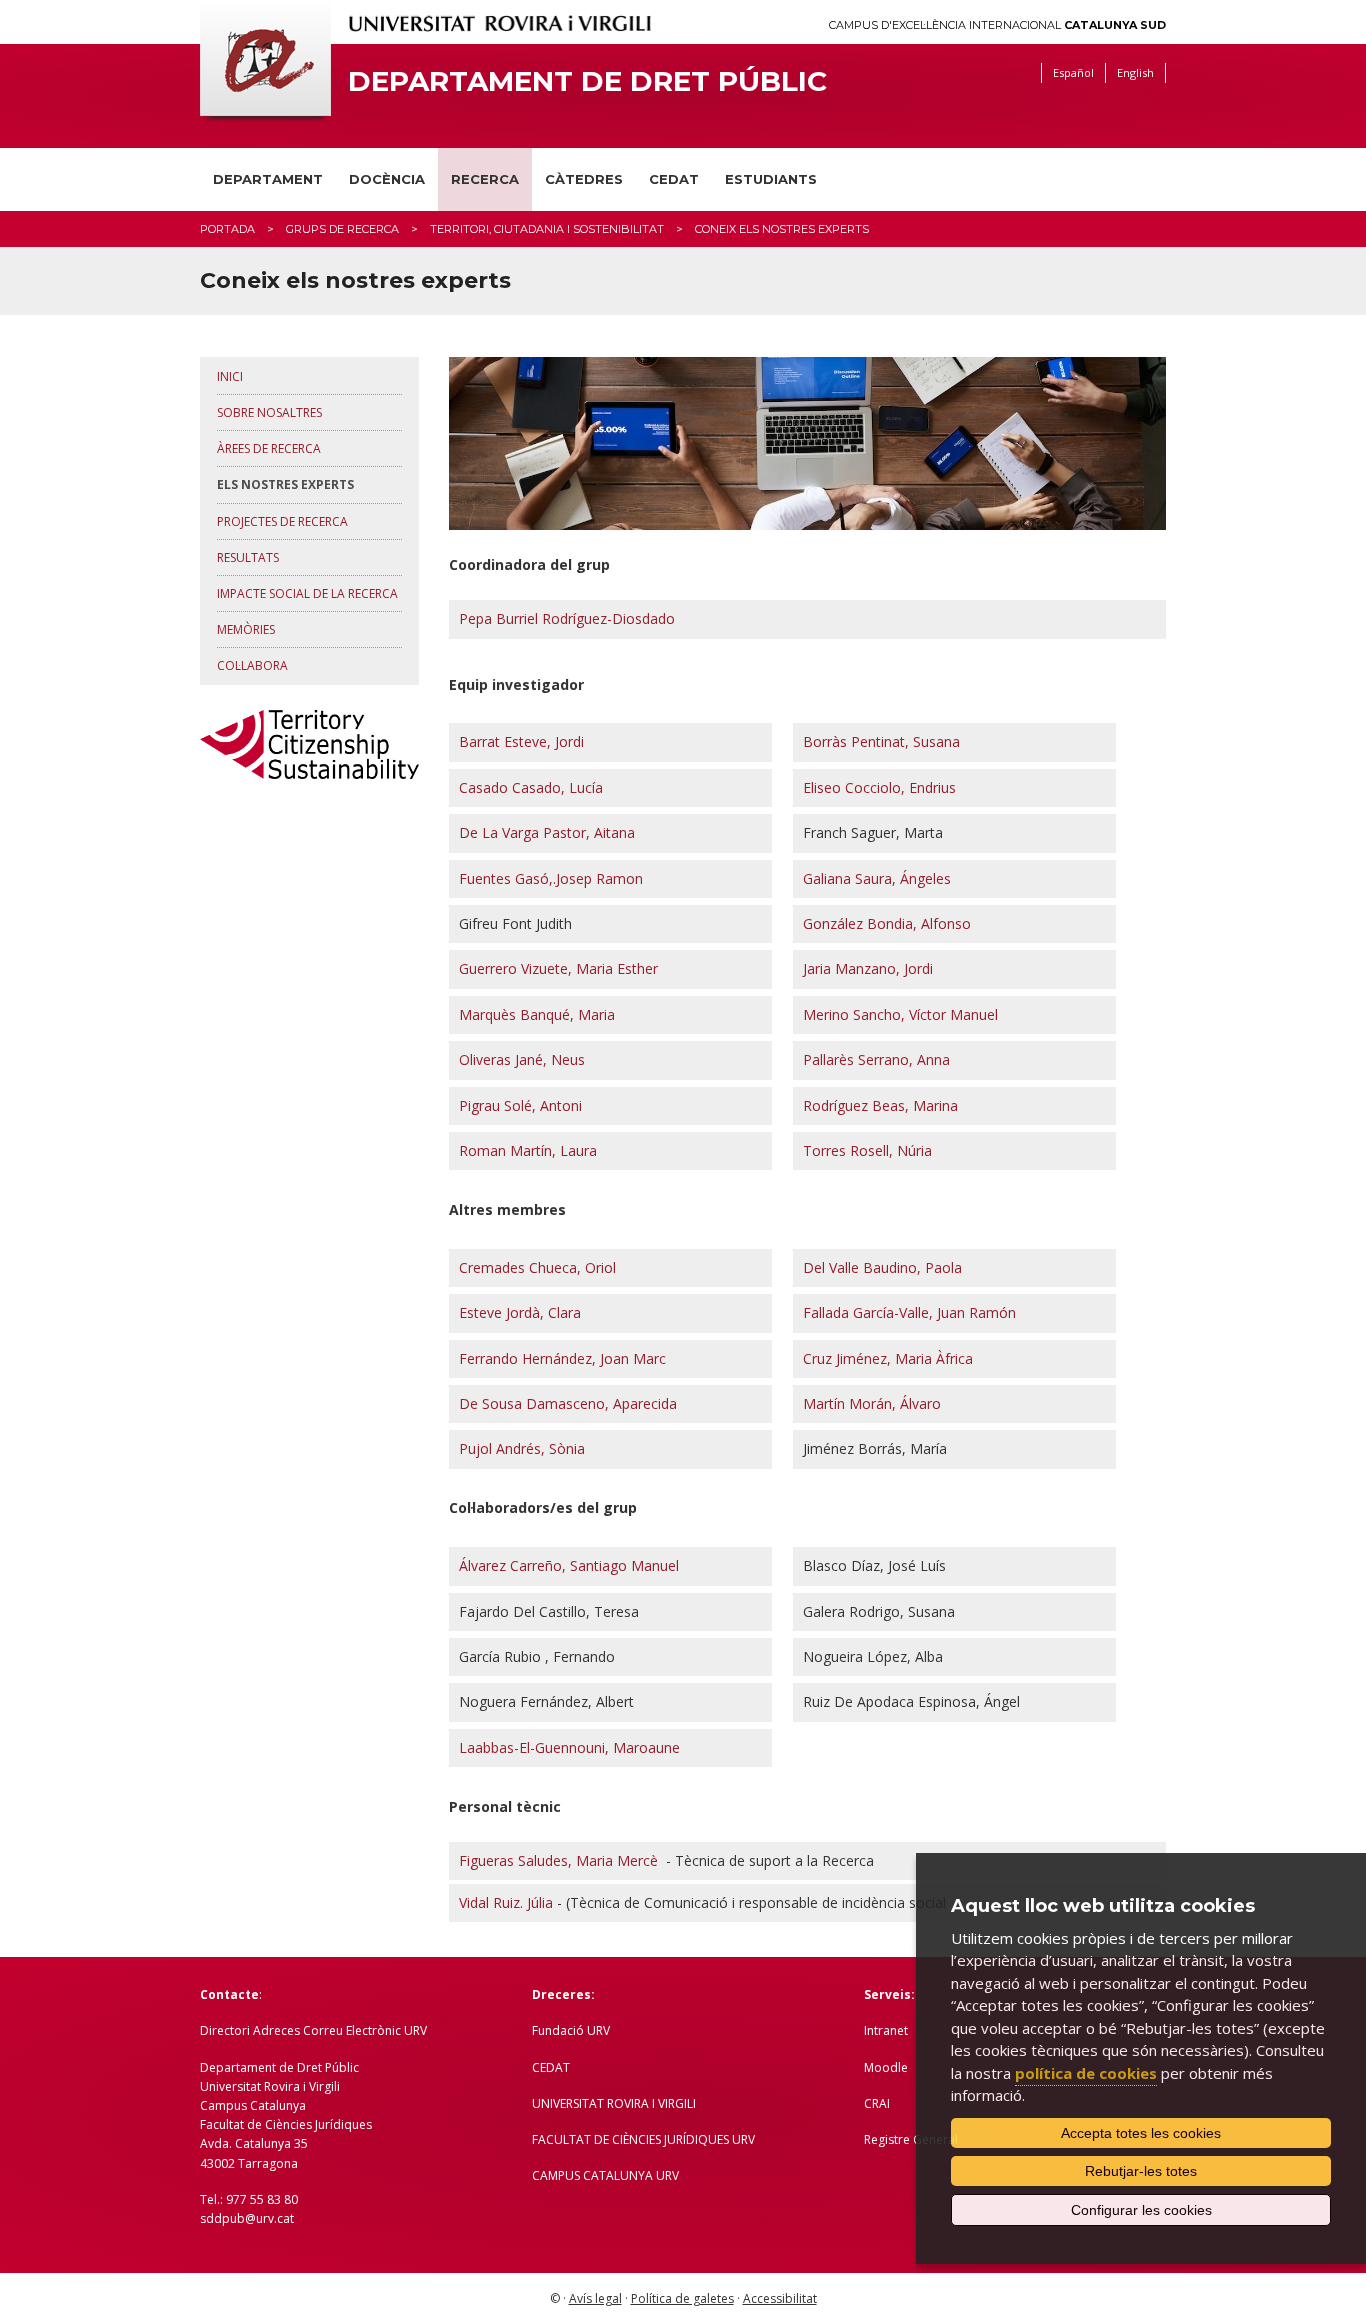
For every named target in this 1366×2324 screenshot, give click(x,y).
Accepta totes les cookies (1141, 2133)
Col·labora (252, 665)
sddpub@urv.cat (247, 2218)
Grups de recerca (342, 229)
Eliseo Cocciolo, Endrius (879, 787)
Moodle (886, 2067)
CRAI (877, 2103)
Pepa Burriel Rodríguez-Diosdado (567, 618)
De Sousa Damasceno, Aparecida (568, 1403)
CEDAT (674, 179)
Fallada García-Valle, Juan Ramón (909, 1312)
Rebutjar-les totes (1141, 2171)
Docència (387, 179)
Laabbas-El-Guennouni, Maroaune (569, 1747)
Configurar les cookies (1141, 2210)
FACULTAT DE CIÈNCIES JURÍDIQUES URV (643, 2139)
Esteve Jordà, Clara (520, 1312)
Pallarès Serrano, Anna (876, 1059)
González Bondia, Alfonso (887, 923)
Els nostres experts (285, 484)
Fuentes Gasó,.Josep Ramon (551, 878)
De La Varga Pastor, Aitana (547, 832)
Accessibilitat (780, 2298)
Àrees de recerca (269, 448)
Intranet (886, 2030)
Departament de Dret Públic (587, 81)
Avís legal (595, 2298)
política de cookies (1086, 2073)
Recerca (485, 179)
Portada (227, 229)
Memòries (246, 629)
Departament (268, 179)
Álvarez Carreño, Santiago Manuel (569, 1565)
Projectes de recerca (282, 521)
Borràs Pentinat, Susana (881, 741)
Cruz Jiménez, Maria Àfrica (888, 1358)
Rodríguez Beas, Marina (880, 1105)
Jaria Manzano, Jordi (868, 968)
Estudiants (771, 179)
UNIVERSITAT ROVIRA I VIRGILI (614, 2103)
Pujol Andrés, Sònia (522, 1448)
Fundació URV (571, 2030)
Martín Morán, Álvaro (872, 1403)
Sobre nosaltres (269, 412)
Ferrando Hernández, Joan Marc (562, 1358)
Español (1073, 72)
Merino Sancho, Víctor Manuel (900, 1014)
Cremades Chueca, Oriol (537, 1267)
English (1135, 72)
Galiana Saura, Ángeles (877, 878)
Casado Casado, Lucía (531, 787)
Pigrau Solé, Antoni (520, 1105)
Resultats (248, 557)
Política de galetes (682, 2298)
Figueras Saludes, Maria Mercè (558, 1860)
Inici (230, 376)
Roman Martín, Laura (528, 1150)
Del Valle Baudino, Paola (882, 1267)
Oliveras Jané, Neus (522, 1059)
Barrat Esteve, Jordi (521, 741)
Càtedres (584, 179)
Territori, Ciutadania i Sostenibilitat (547, 229)
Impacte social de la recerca (307, 593)
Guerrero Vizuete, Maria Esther (558, 968)
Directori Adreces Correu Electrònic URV (313, 2030)
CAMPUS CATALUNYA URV (605, 2175)
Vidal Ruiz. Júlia (506, 1902)
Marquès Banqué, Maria (537, 1014)
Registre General (911, 2139)
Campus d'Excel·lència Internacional (997, 25)
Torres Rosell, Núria (867, 1150)
